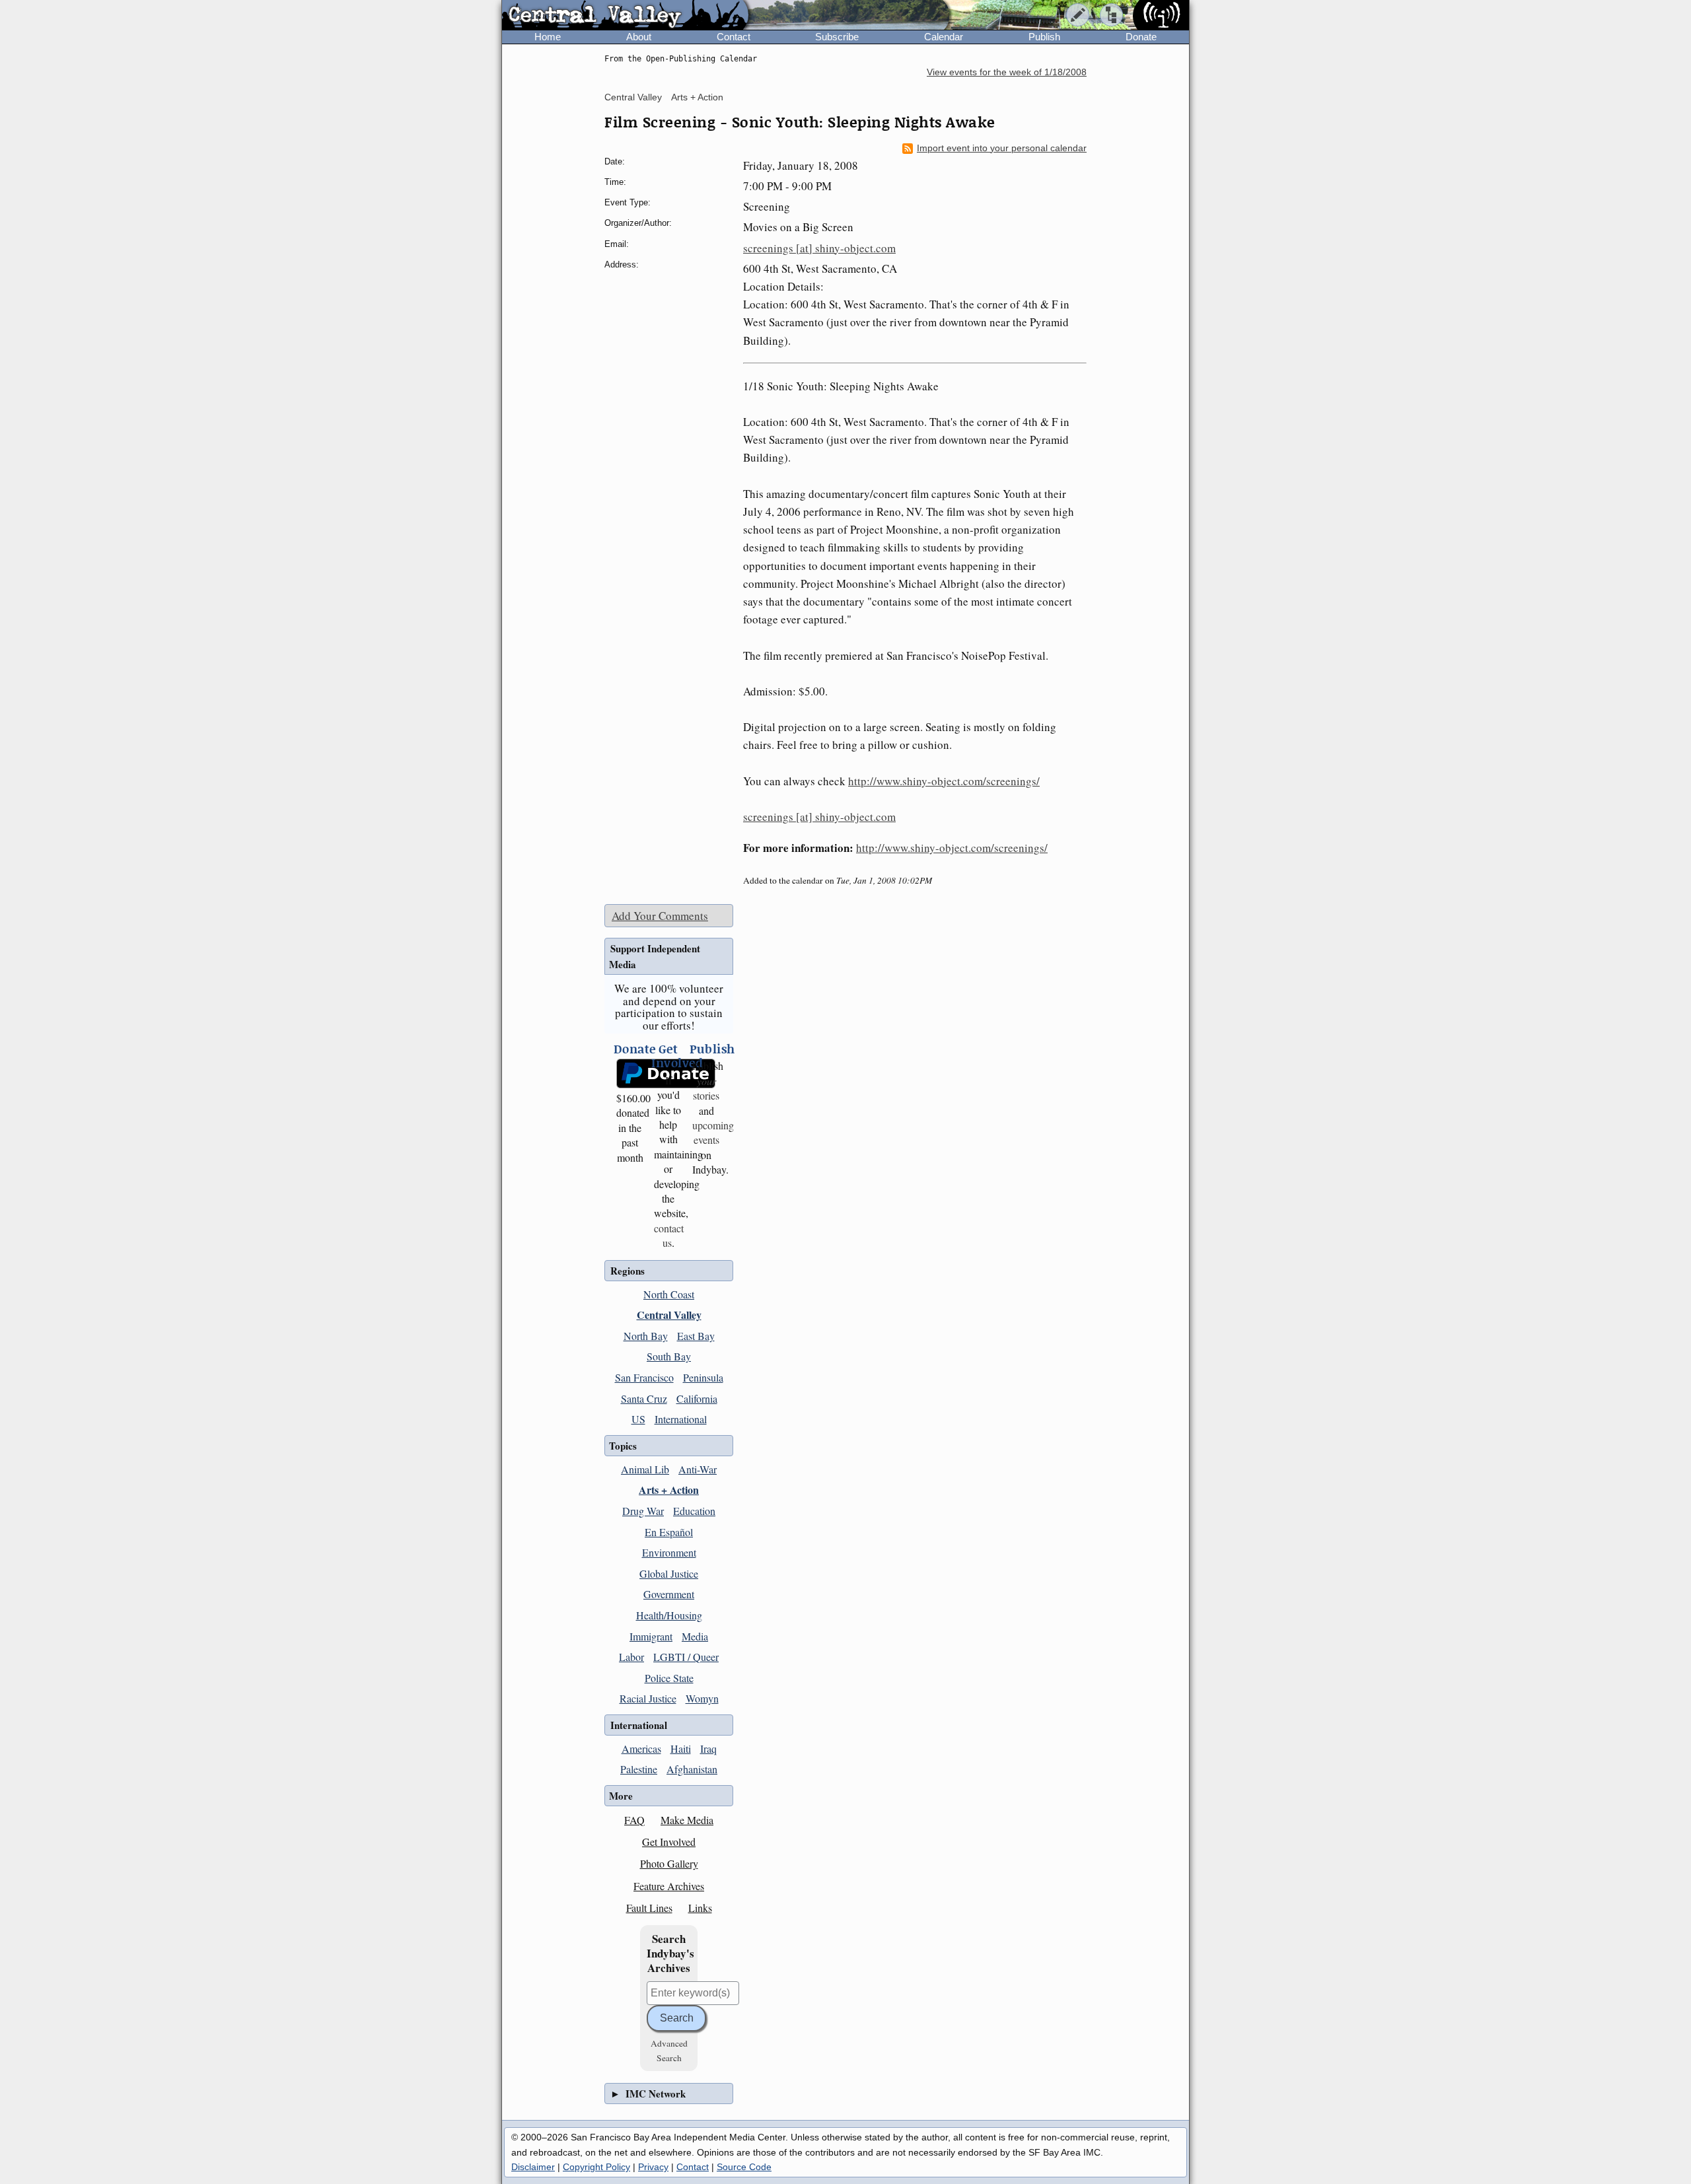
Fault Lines (649, 1908)
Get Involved (669, 1842)
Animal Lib (645, 1469)
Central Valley (633, 97)
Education (694, 1511)
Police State (669, 1678)
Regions (628, 1271)
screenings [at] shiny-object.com (819, 248)
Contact (734, 37)
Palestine (639, 1769)
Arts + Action (697, 97)
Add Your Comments (660, 916)
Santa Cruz (644, 1398)
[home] (625, 16)
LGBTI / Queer (686, 1657)
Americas (641, 1748)
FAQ (634, 1820)
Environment (669, 1552)
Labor (631, 1657)
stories (706, 1088)
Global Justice (669, 1573)
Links (700, 1908)
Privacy (653, 2167)
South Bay (669, 1356)
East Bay (696, 1336)
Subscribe (837, 37)
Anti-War (698, 1469)
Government (669, 1594)
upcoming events (713, 1132)
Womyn (702, 1698)
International (681, 1419)
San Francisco (644, 1377)
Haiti (681, 1748)
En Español (669, 1532)
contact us (669, 1235)
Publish (1044, 37)
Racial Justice (648, 1698)
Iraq (708, 1748)
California (697, 1398)
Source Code (744, 2167)
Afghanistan (692, 1769)
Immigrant (651, 1636)
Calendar (944, 37)
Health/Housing (669, 1615)
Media (695, 1636)
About (639, 37)
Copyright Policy (596, 2167)
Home (548, 37)
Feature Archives (669, 1886)
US (638, 1419)
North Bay (646, 1336)
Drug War (643, 1511)
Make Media (687, 1820)
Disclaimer (533, 2167)
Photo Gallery (669, 1863)
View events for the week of (1007, 72)
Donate (1141, 37)
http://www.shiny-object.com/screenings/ (944, 781)
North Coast (669, 1294)
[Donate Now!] (630, 1074)
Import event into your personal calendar (1002, 148)
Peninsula (703, 1377)
